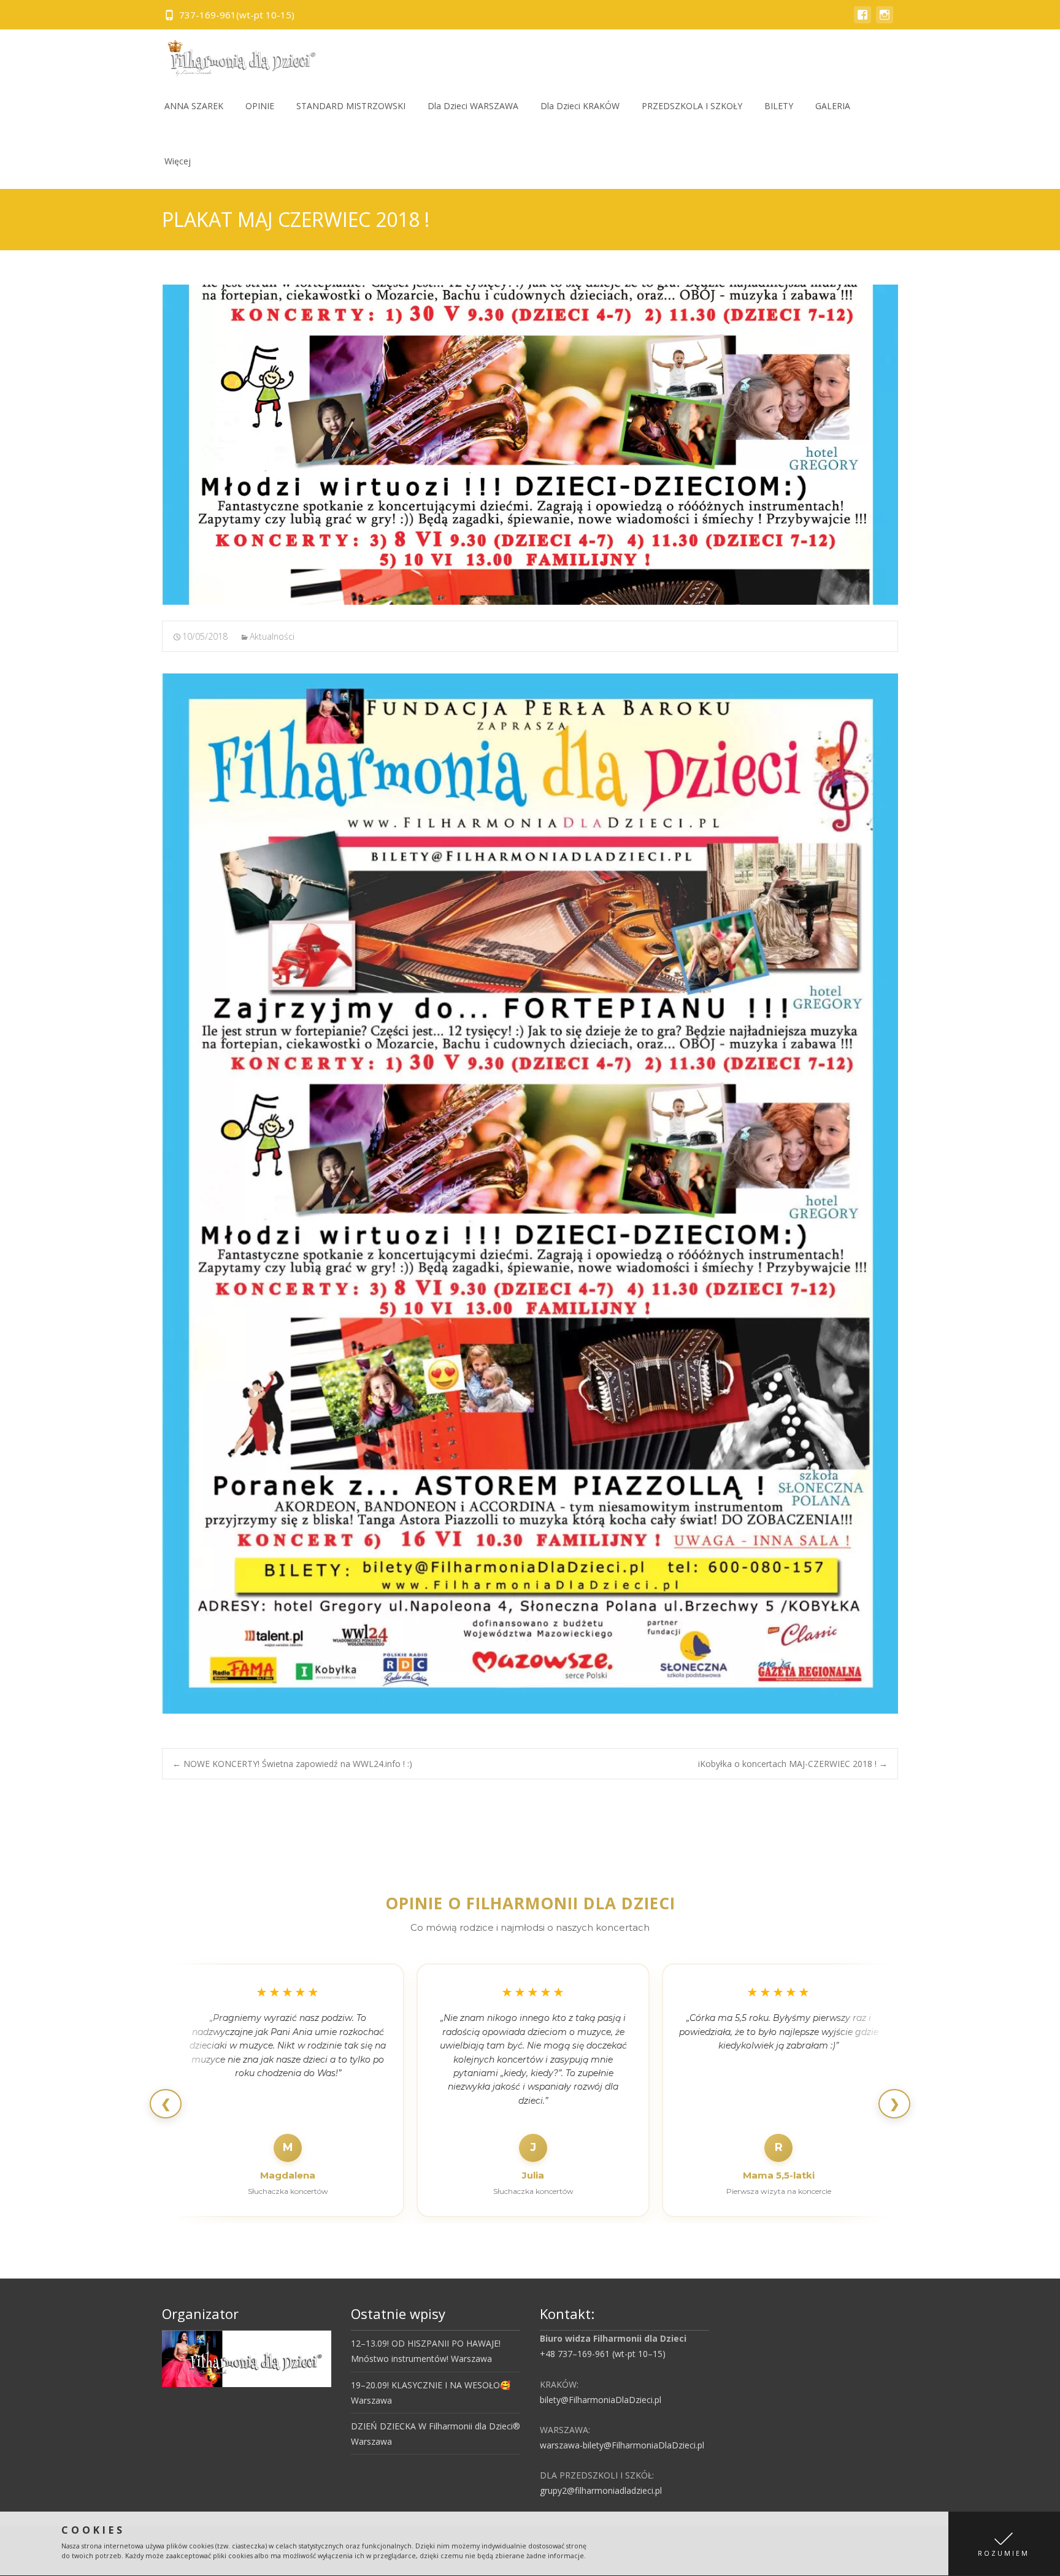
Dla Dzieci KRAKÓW (580, 106)
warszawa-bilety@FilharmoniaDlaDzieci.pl (622, 2445)
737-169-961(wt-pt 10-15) (237, 15)
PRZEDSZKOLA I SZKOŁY (692, 106)
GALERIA (833, 106)
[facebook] (862, 21)
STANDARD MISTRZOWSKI (351, 106)
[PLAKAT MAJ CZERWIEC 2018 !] (530, 445)
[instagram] (885, 21)
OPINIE (260, 106)
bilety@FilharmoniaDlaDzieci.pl (601, 2400)
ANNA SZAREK (194, 106)
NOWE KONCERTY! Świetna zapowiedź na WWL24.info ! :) (292, 1764)
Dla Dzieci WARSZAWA (473, 106)
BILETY (779, 106)
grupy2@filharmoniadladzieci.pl (601, 2490)
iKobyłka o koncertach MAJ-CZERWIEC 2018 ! (793, 1764)
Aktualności (272, 636)
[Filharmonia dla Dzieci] (237, 54)
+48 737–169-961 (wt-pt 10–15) (603, 2354)
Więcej (178, 161)
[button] (1004, 2544)
